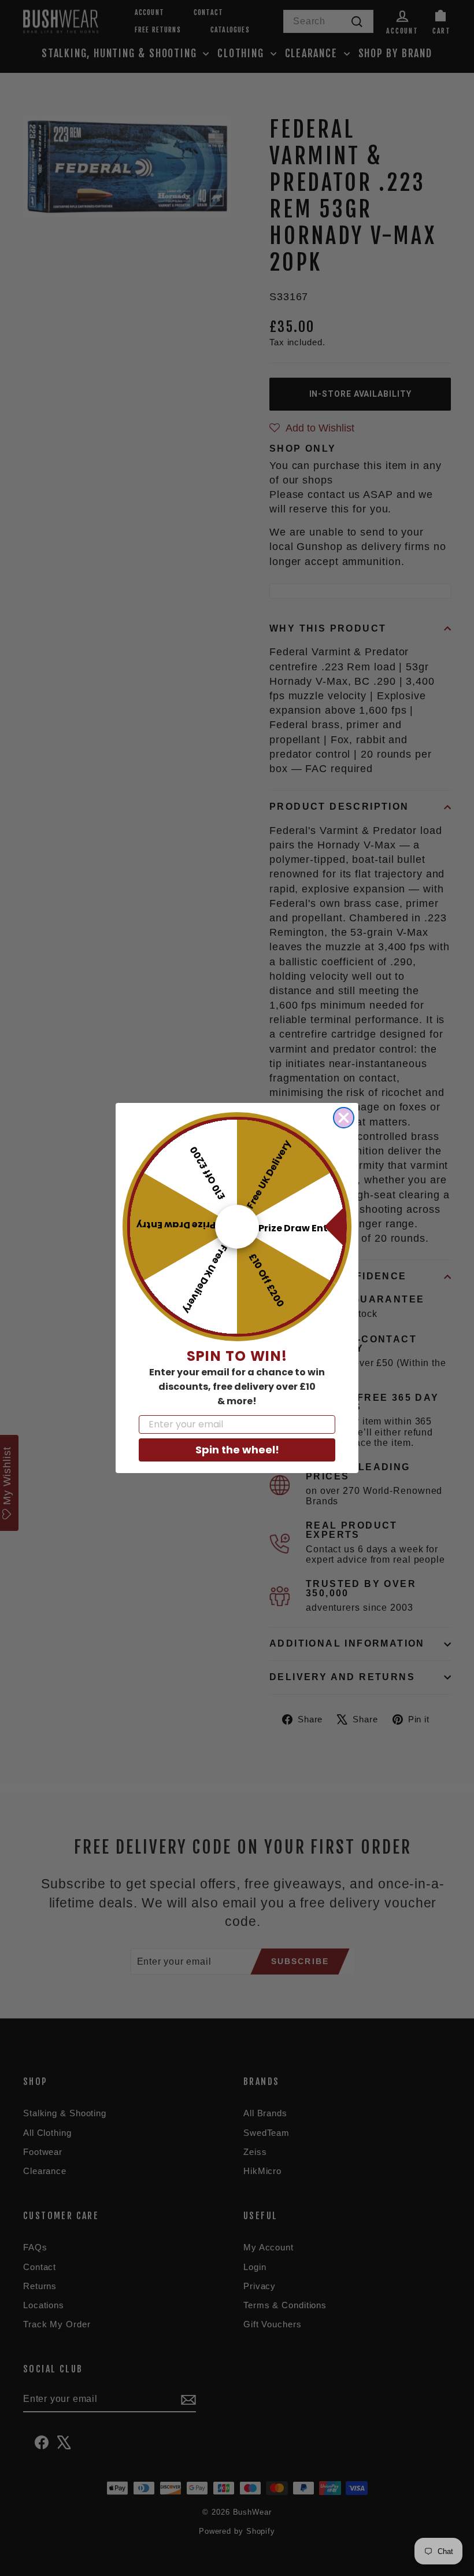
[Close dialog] (344, 1118)
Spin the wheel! (237, 1450)
